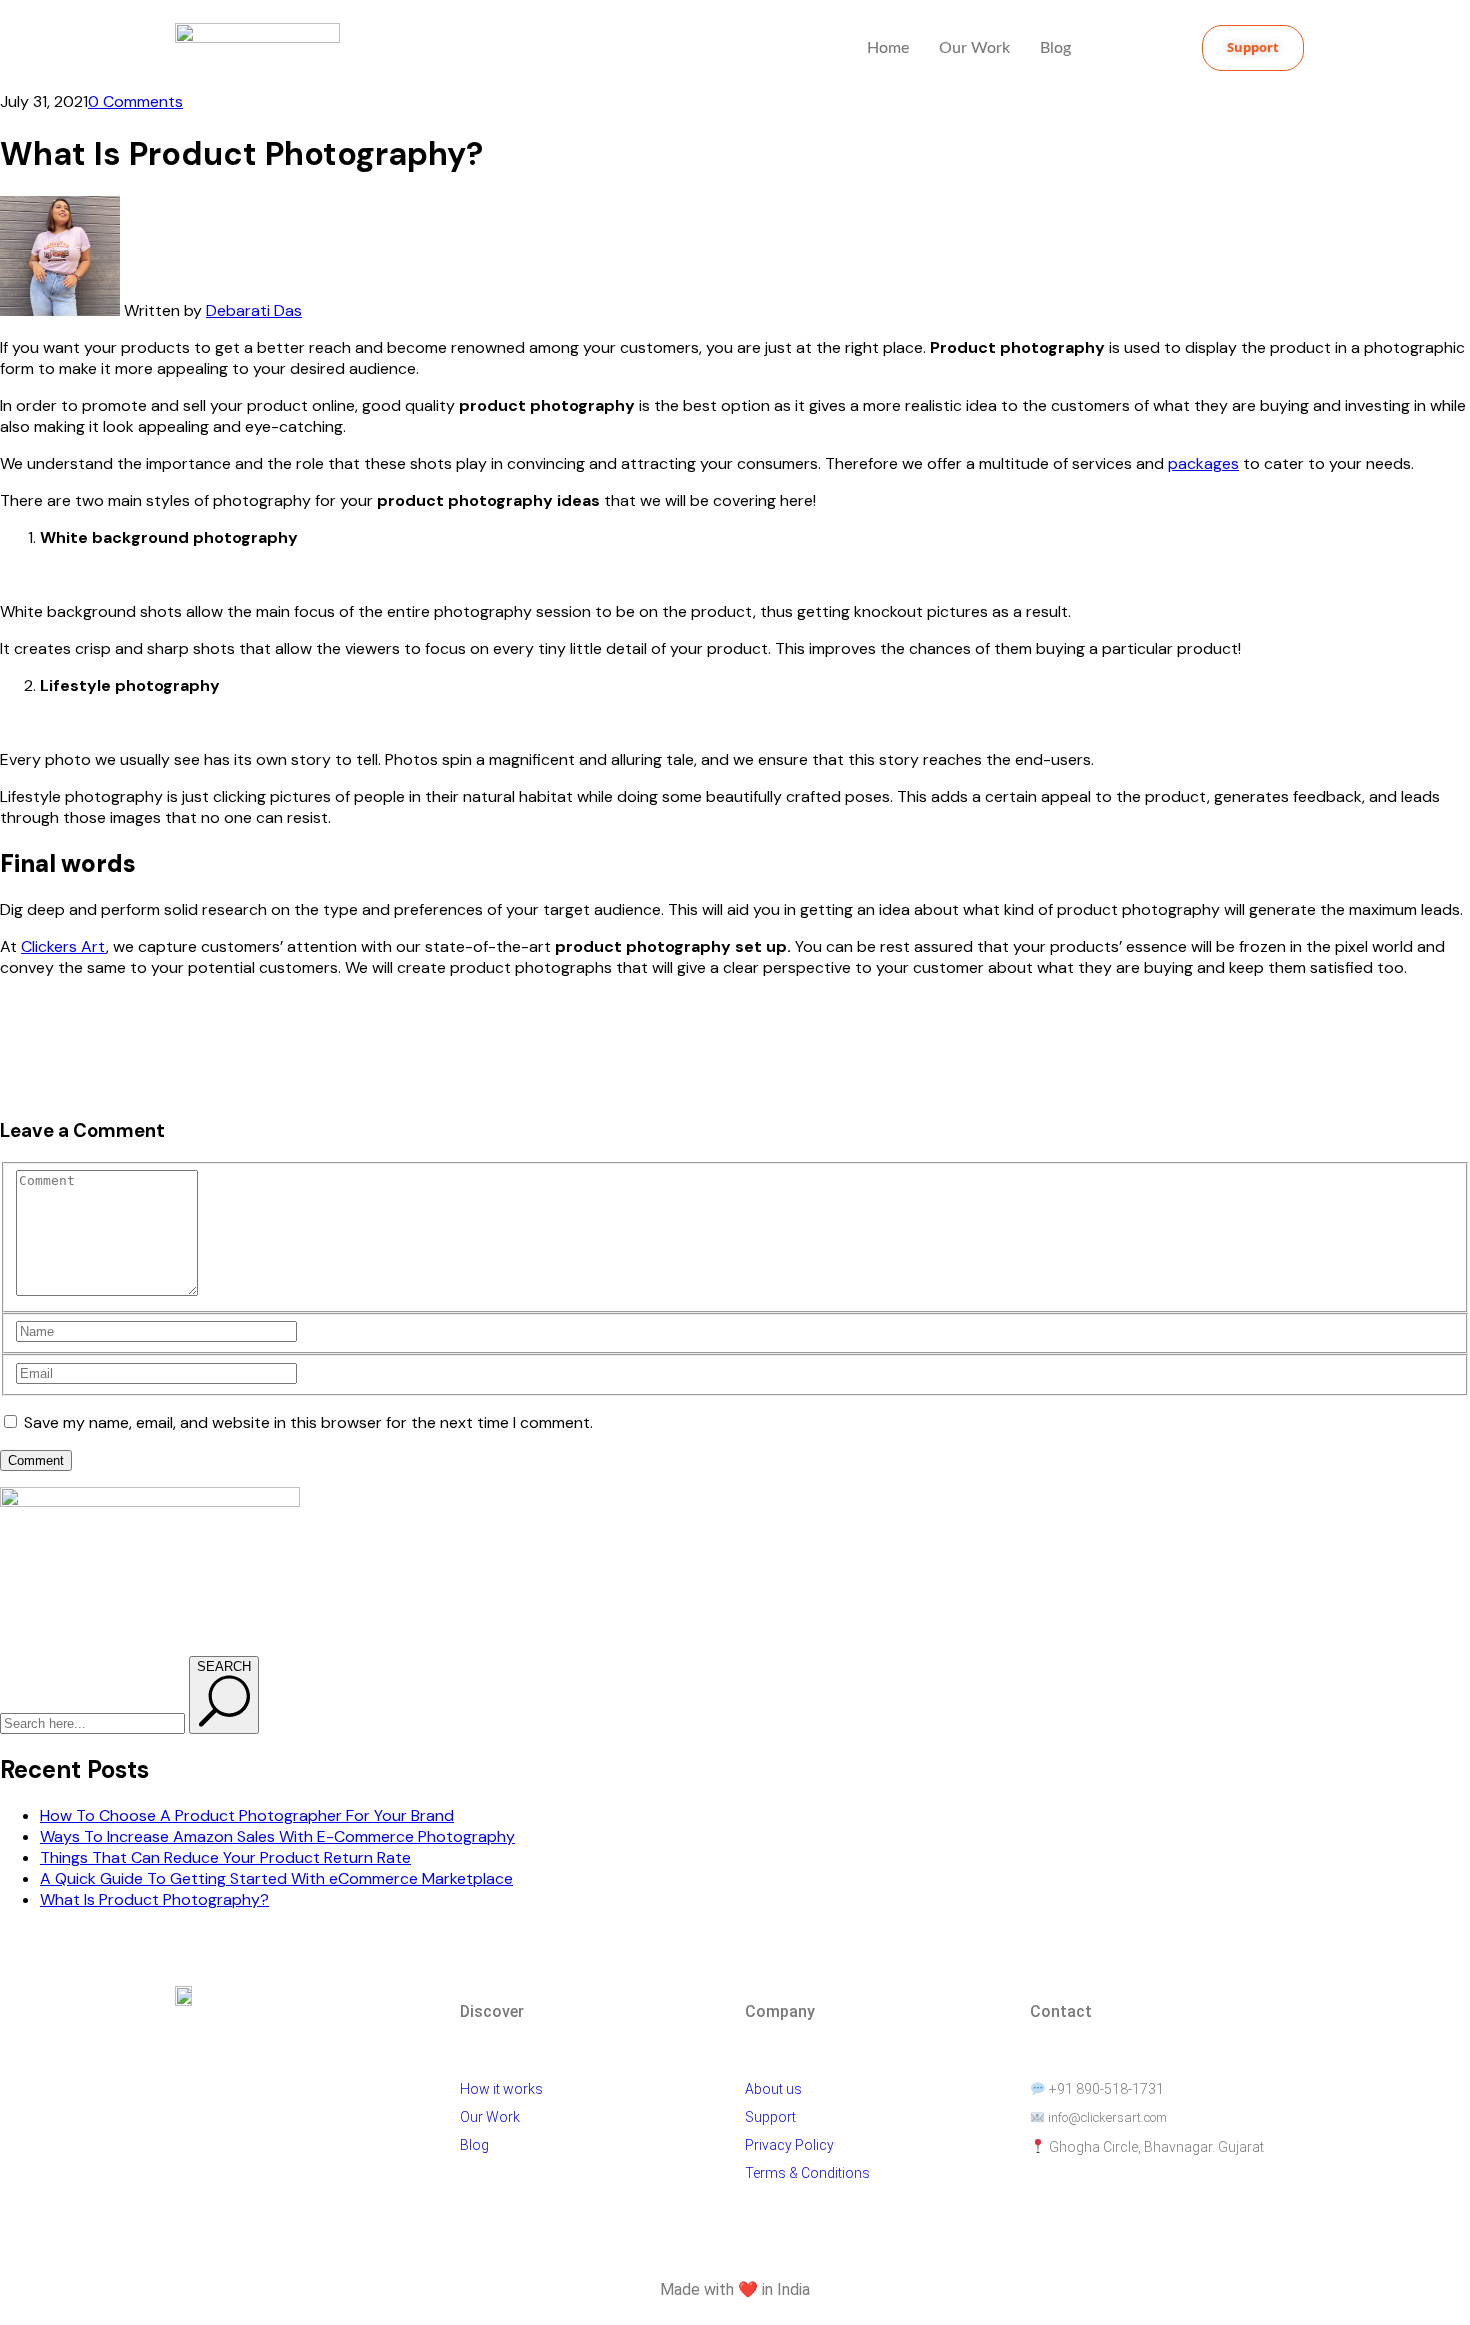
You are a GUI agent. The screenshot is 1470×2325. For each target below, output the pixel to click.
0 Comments (135, 101)
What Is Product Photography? (154, 1899)
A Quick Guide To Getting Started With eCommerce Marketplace (276, 1878)
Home (888, 48)
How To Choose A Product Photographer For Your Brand (247, 1815)
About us (773, 2089)
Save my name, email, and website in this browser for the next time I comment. (308, 1422)
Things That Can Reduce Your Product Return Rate (225, 1857)
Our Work (974, 48)
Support (770, 2117)
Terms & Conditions (809, 2173)
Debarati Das (254, 310)
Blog (1055, 48)
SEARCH (224, 1666)
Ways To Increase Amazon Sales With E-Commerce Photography (277, 1836)
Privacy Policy (789, 2145)
